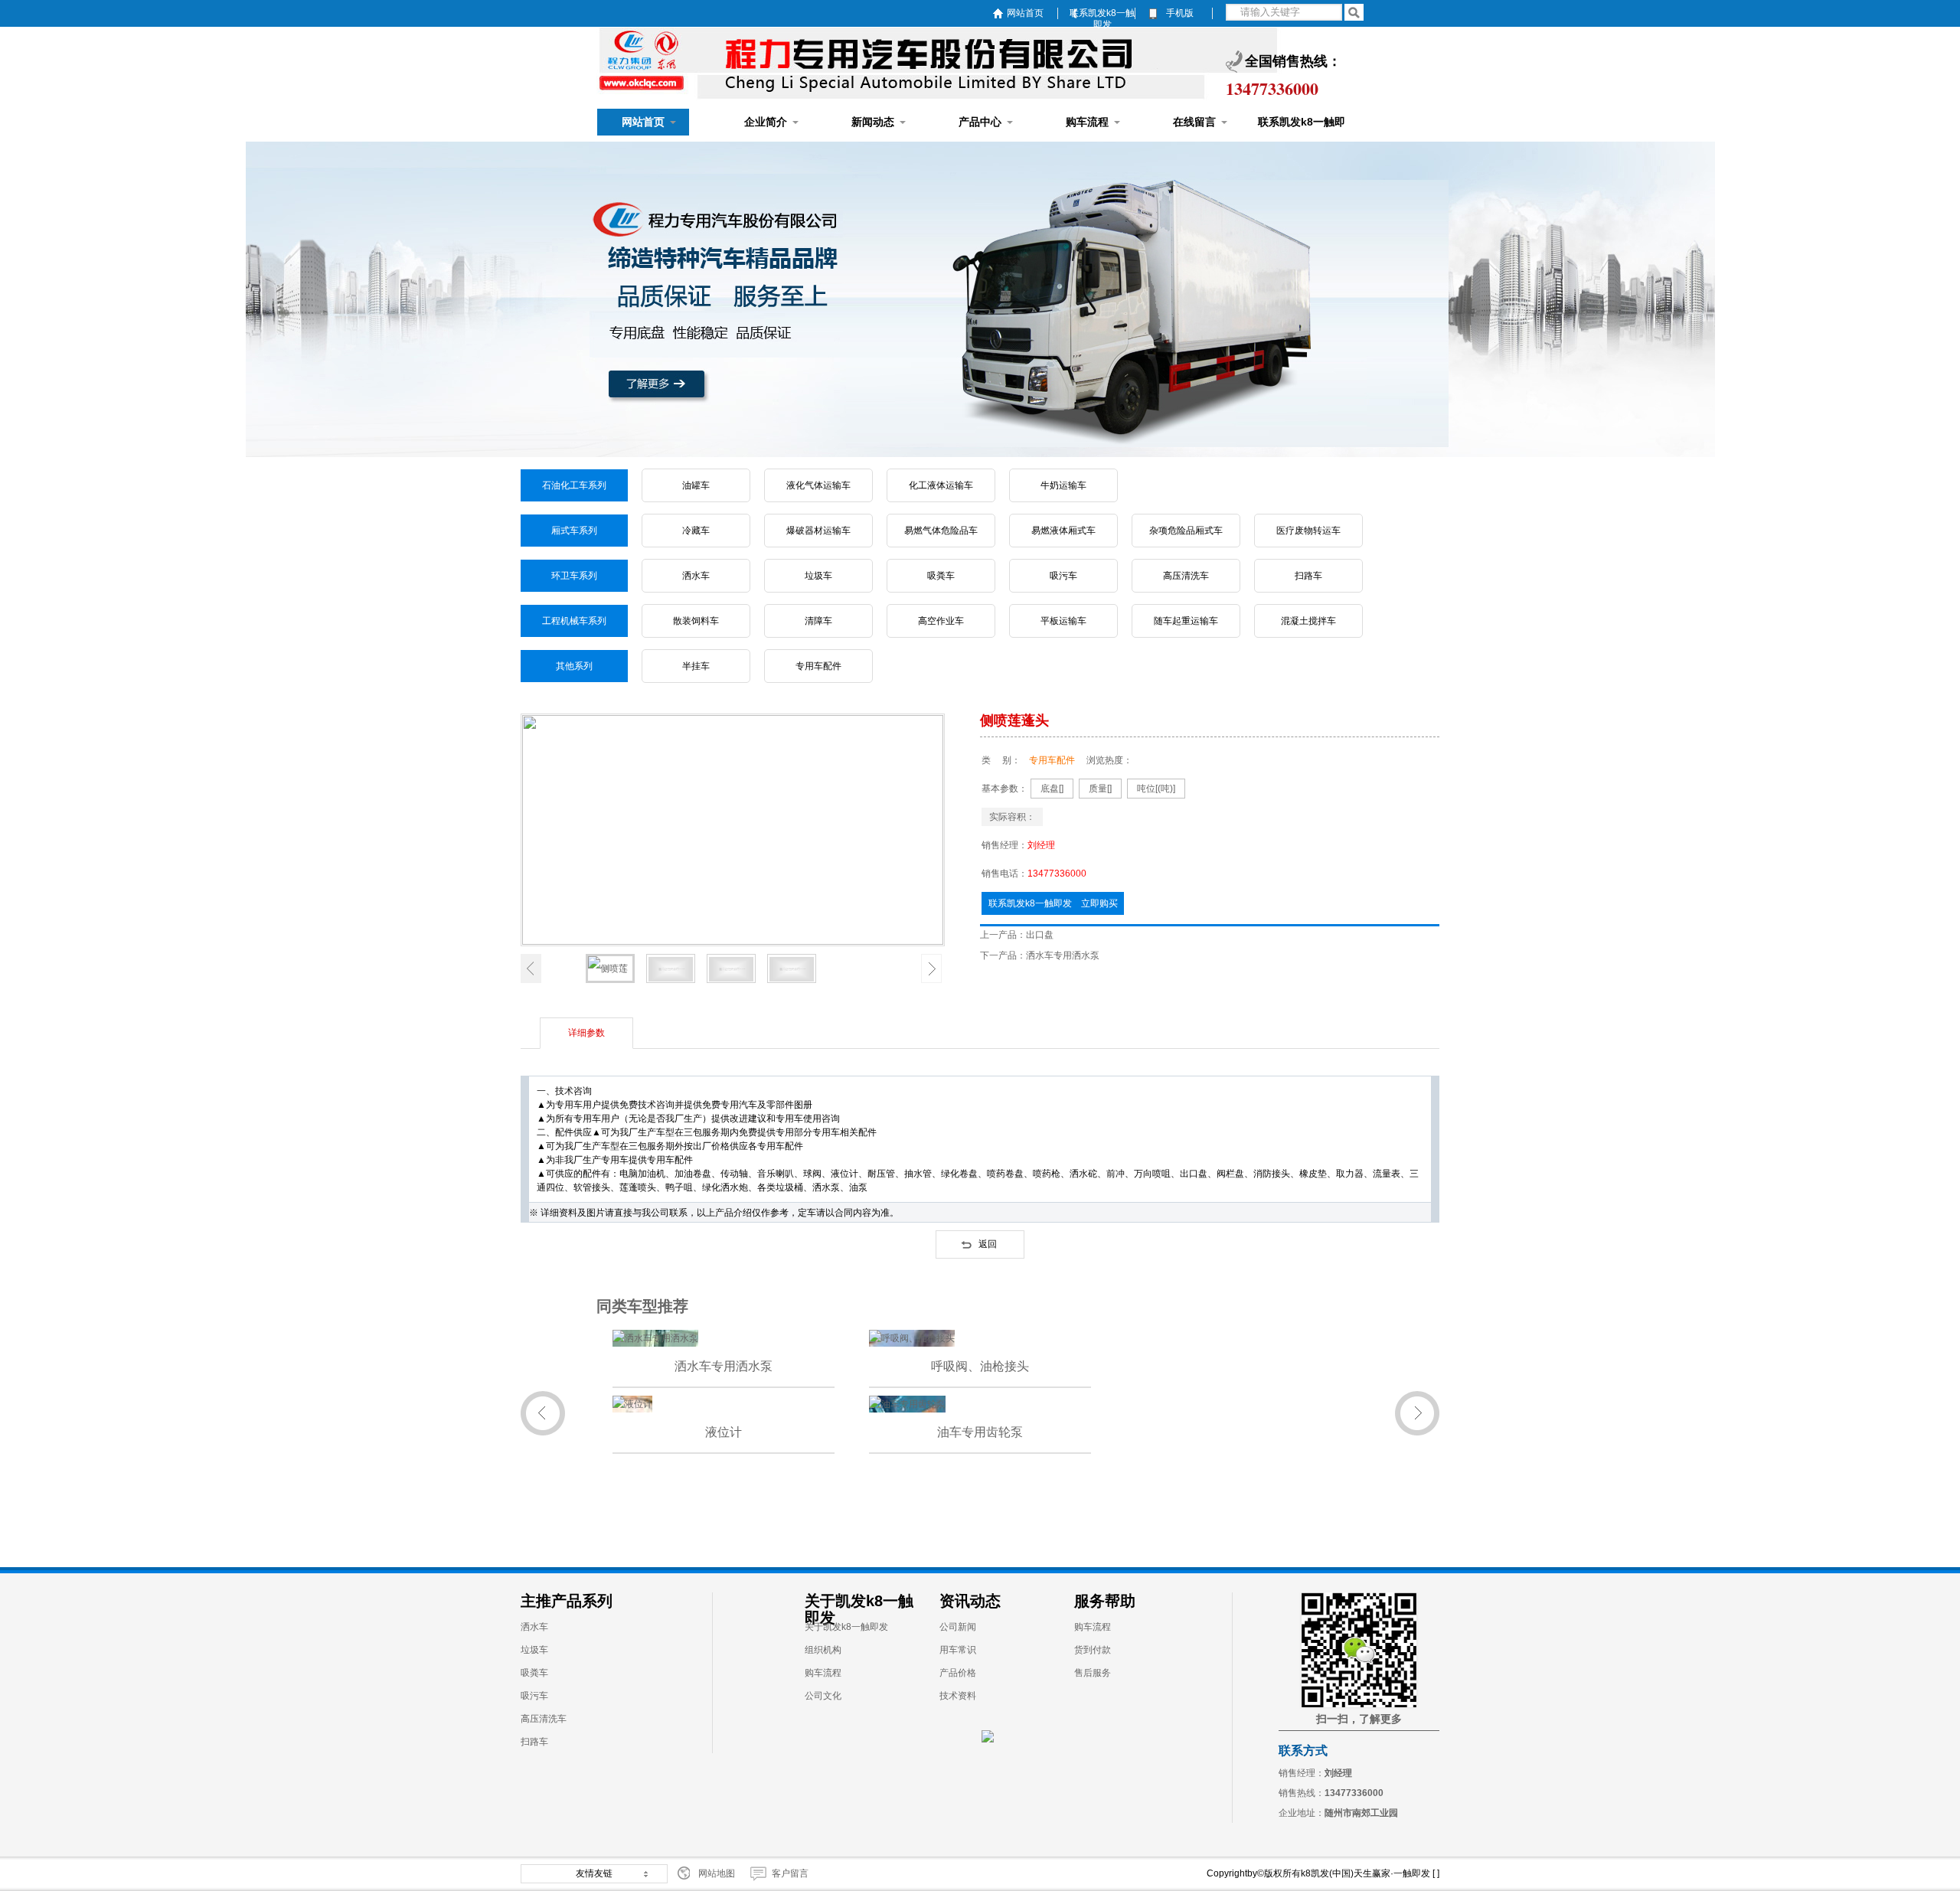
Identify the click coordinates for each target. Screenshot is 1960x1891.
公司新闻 (958, 1627)
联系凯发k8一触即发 (1102, 13)
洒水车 (696, 576)
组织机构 (823, 1650)
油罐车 (696, 485)
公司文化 (823, 1696)
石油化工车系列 (574, 485)
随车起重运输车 (1186, 621)
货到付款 (1093, 1650)
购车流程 (1087, 122)
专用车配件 (818, 666)
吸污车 (1063, 576)
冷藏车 (696, 531)
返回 (988, 1244)
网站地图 (717, 1873)
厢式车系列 (574, 531)
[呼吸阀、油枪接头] (912, 1338)
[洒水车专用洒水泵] (655, 1338)
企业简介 (766, 122)
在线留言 (1194, 122)
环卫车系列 (574, 576)
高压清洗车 (1186, 576)
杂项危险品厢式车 (1186, 531)
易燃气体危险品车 (941, 531)
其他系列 (574, 666)
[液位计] (632, 1404)
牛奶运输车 (1063, 485)
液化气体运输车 (818, 485)
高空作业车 (941, 621)
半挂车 (696, 666)
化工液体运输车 (941, 485)
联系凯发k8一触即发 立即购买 (1053, 903)
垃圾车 (818, 576)
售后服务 (1093, 1673)
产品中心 (980, 122)
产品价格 (958, 1673)
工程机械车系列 (574, 621)
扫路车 (1308, 576)
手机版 (1180, 13)
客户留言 (790, 1873)
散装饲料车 (696, 621)
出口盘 (1040, 935)
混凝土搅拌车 (1308, 621)
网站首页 (1025, 13)
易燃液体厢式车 (1063, 531)
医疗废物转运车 (1308, 531)
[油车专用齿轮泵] (907, 1404)
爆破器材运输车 (818, 531)
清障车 (818, 621)
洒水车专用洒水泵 (1063, 955)
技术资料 (958, 1696)
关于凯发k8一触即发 (846, 1627)
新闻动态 (873, 122)
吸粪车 (941, 576)
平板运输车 (1063, 621)
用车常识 (958, 1650)
